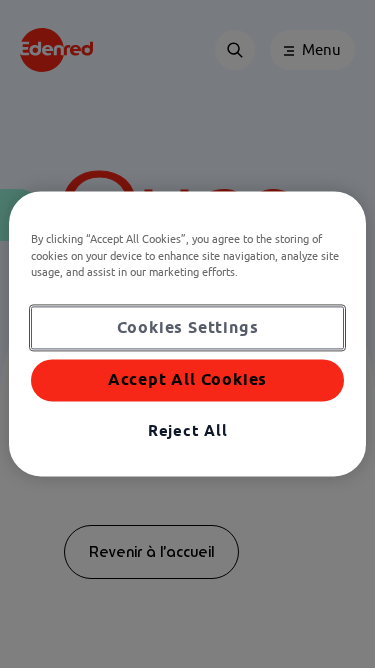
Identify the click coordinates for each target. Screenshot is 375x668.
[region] (187, 333)
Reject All (188, 430)
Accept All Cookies (187, 380)
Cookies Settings (188, 327)
